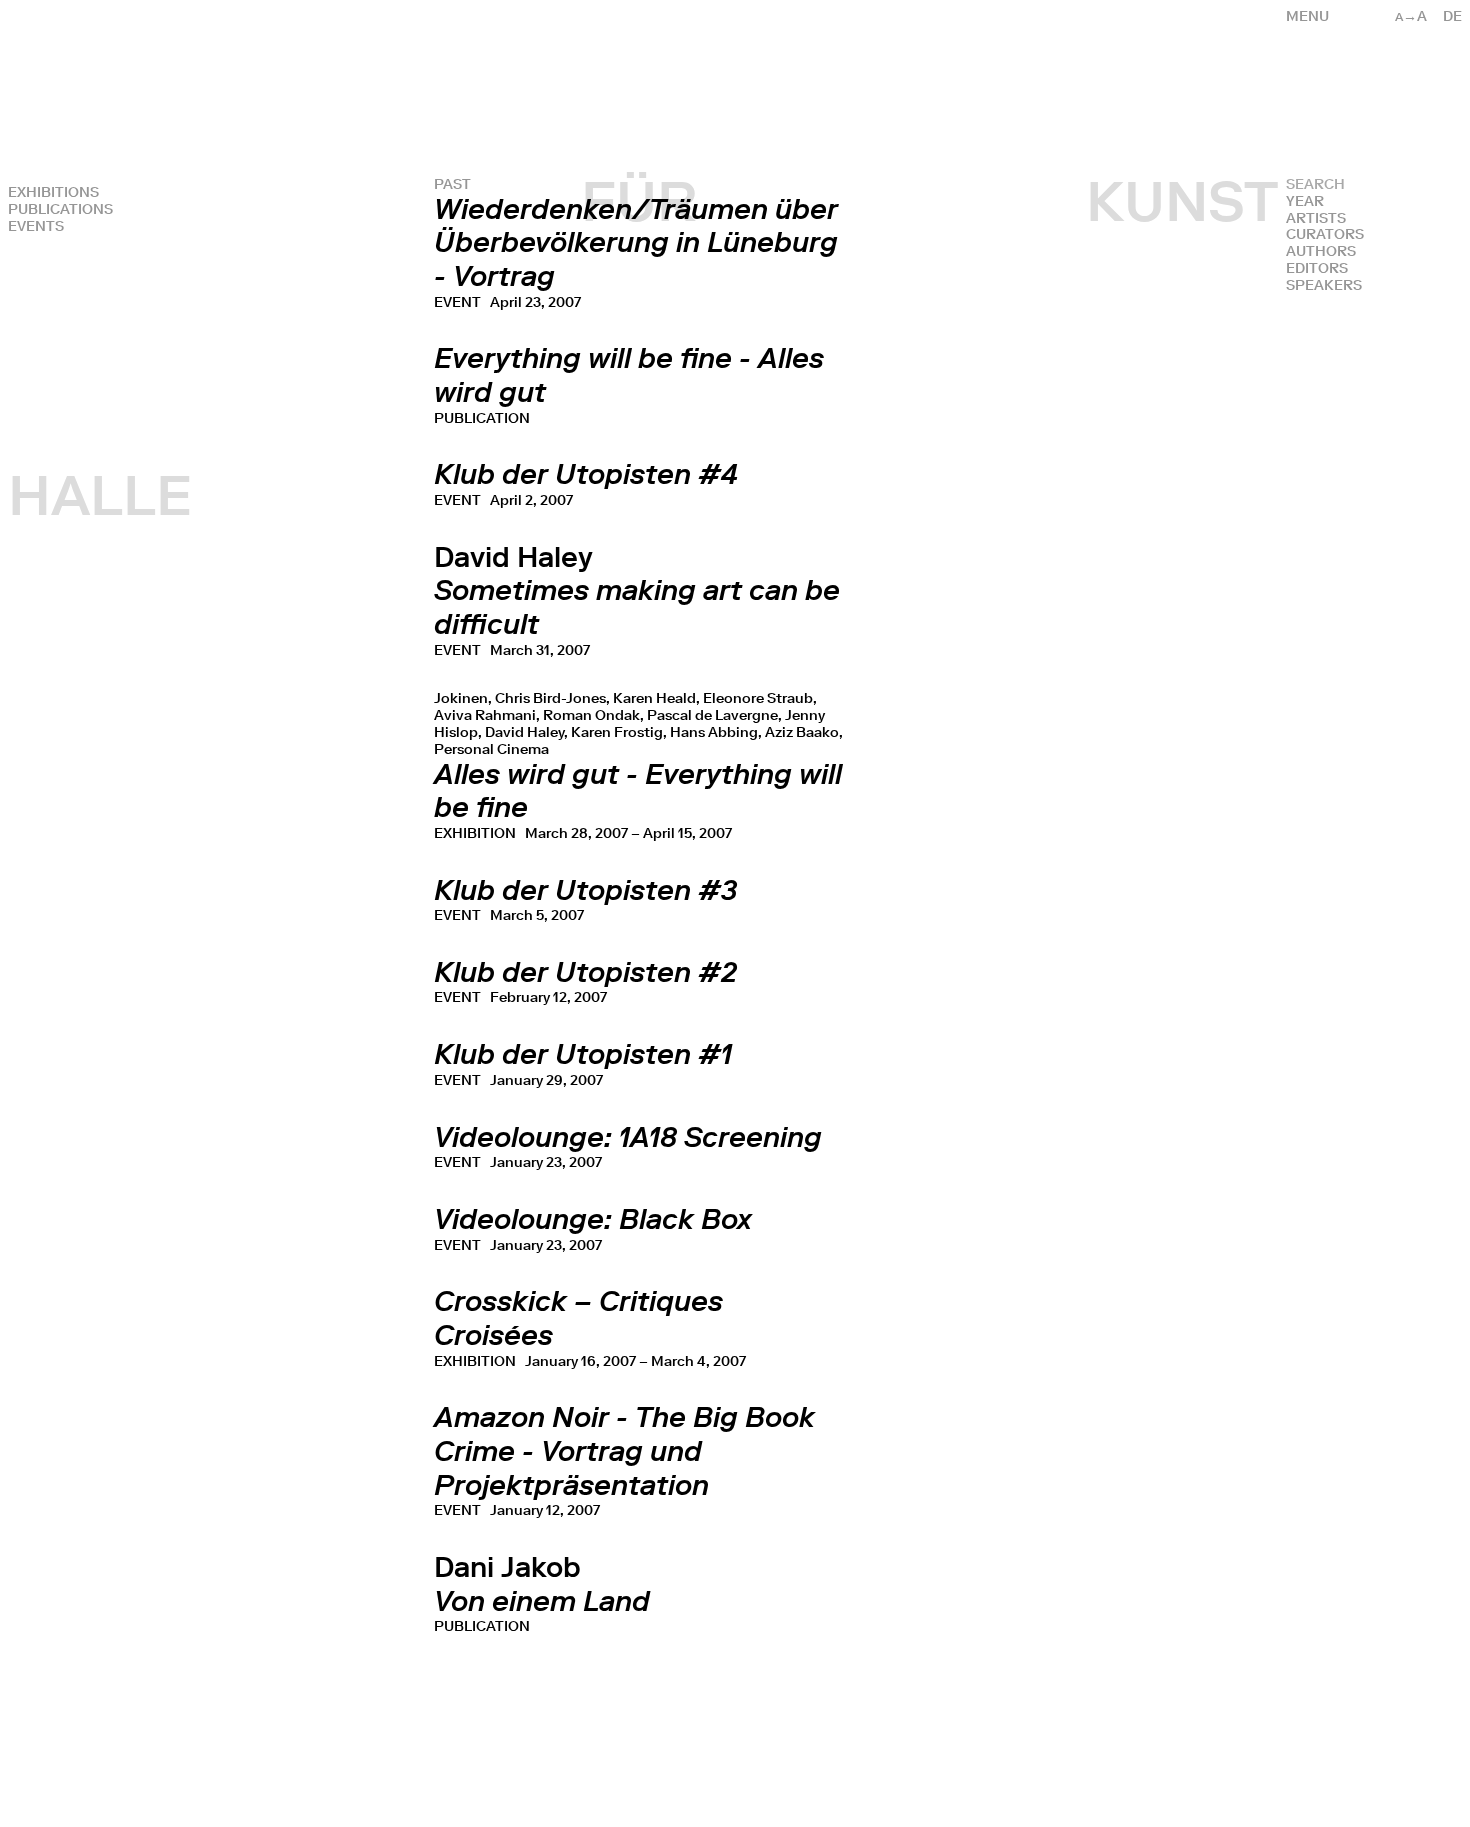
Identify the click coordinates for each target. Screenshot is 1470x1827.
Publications (60, 209)
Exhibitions (53, 192)
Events (36, 226)
